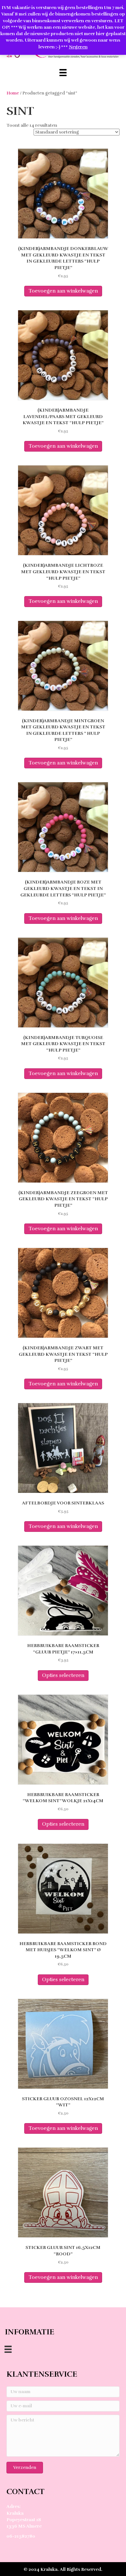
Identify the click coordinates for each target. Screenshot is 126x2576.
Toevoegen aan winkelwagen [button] (63, 291)
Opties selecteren (63, 1675)
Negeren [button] (78, 47)
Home (13, 93)
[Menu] (63, 73)
